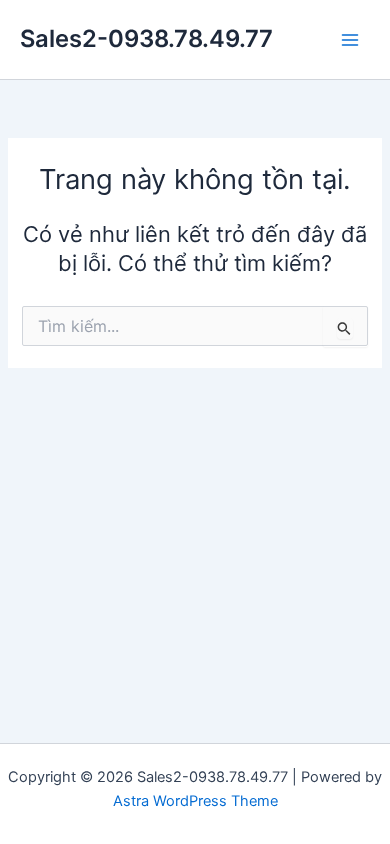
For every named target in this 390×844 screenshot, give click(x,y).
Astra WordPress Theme (195, 801)
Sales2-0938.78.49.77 (146, 38)
